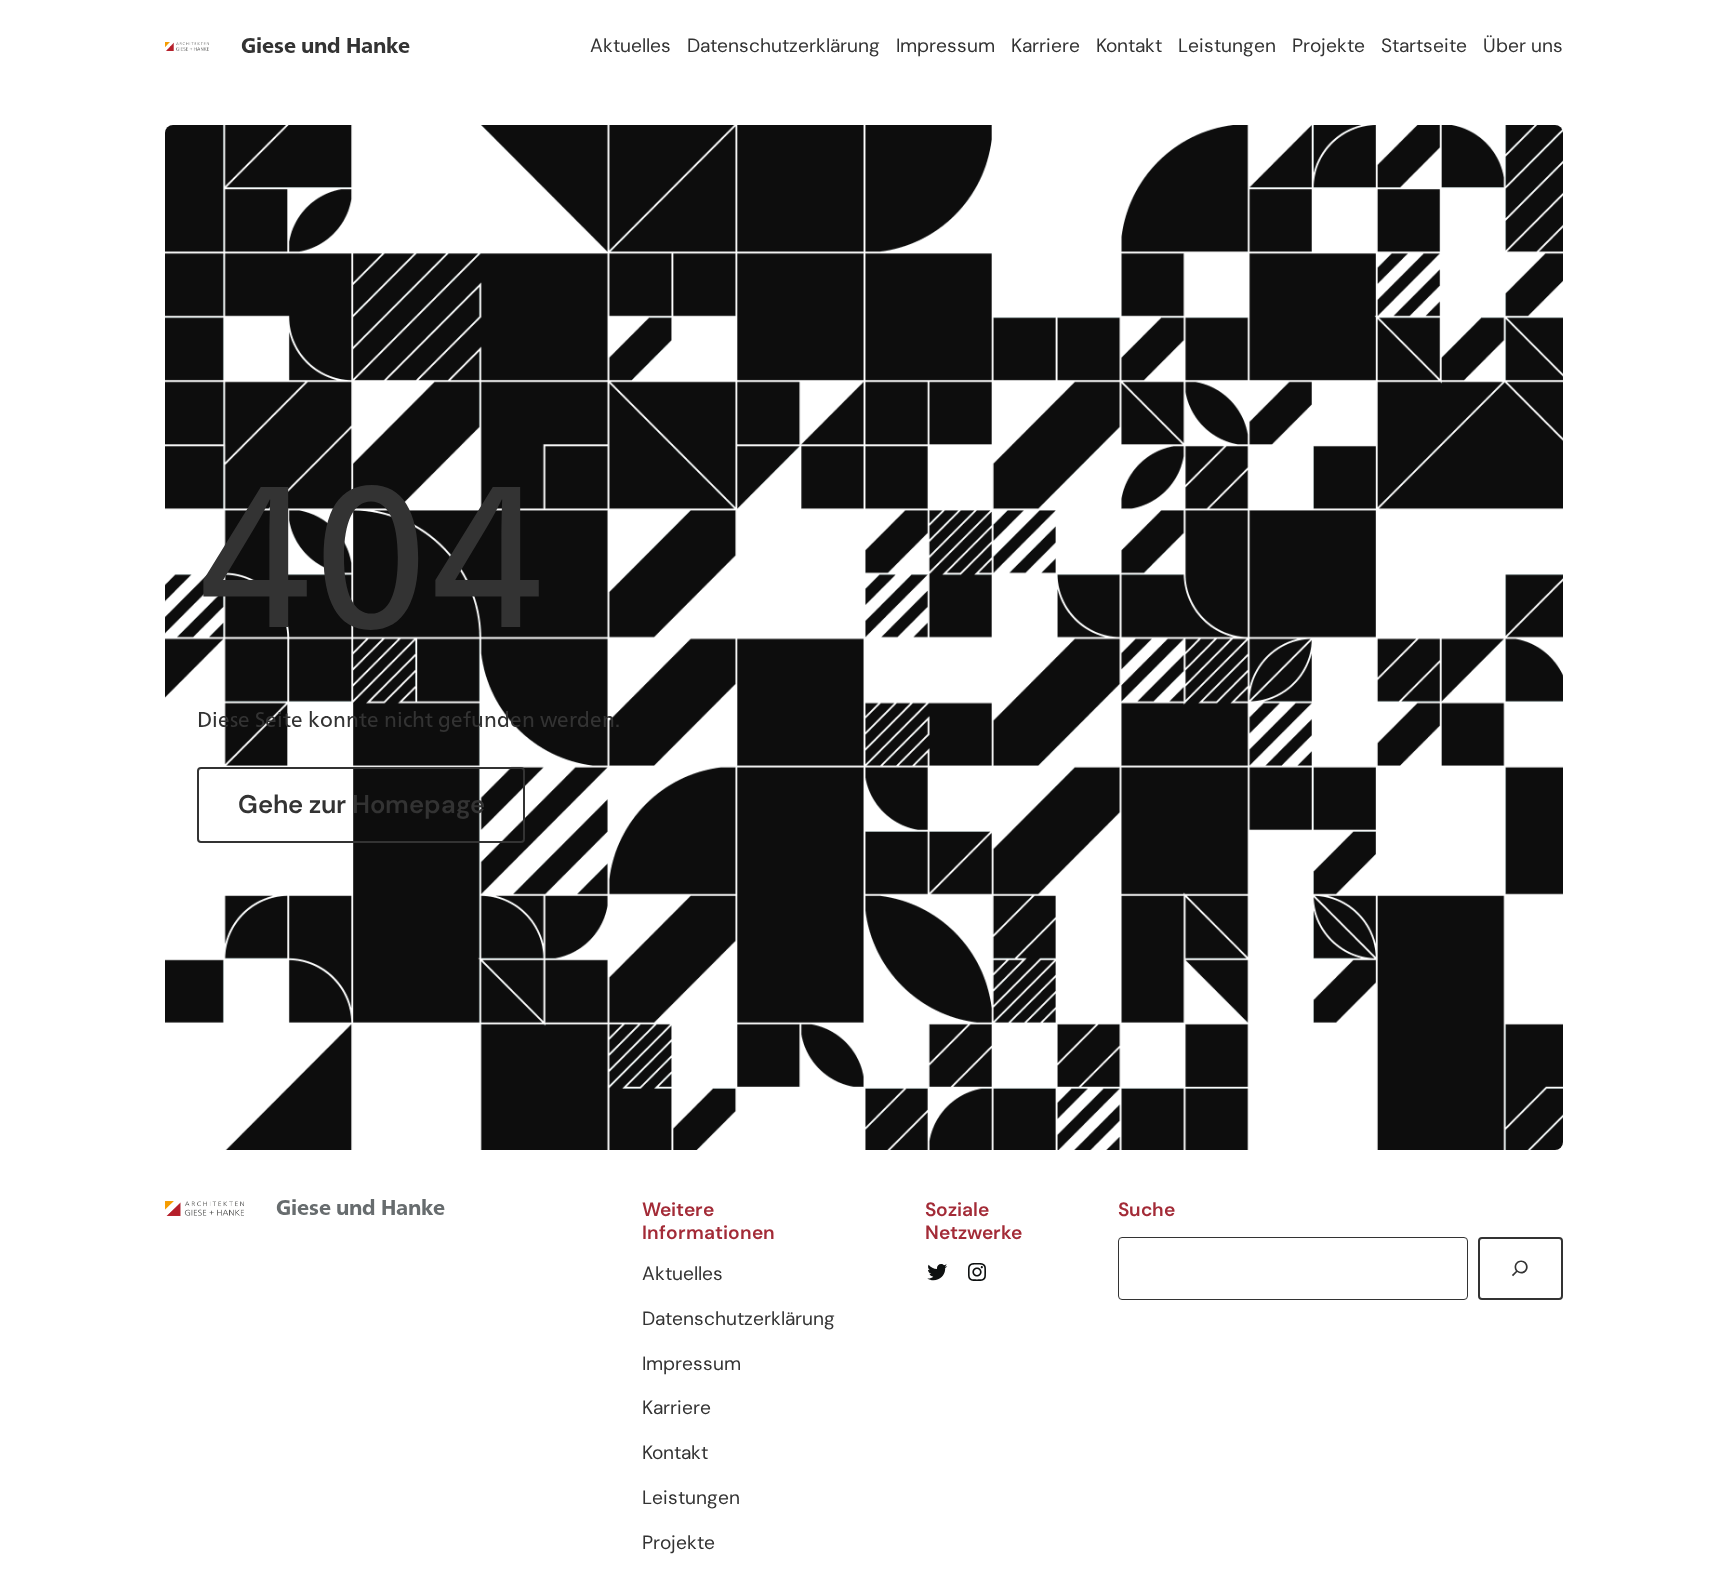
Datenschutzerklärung (783, 45)
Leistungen (1227, 45)
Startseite (1424, 45)
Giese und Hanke (325, 45)
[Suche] (1520, 1268)
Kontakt (1129, 45)
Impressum (945, 45)
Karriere (1045, 45)
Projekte (1328, 45)
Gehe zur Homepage (361, 804)
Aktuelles (630, 45)
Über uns (1523, 45)
